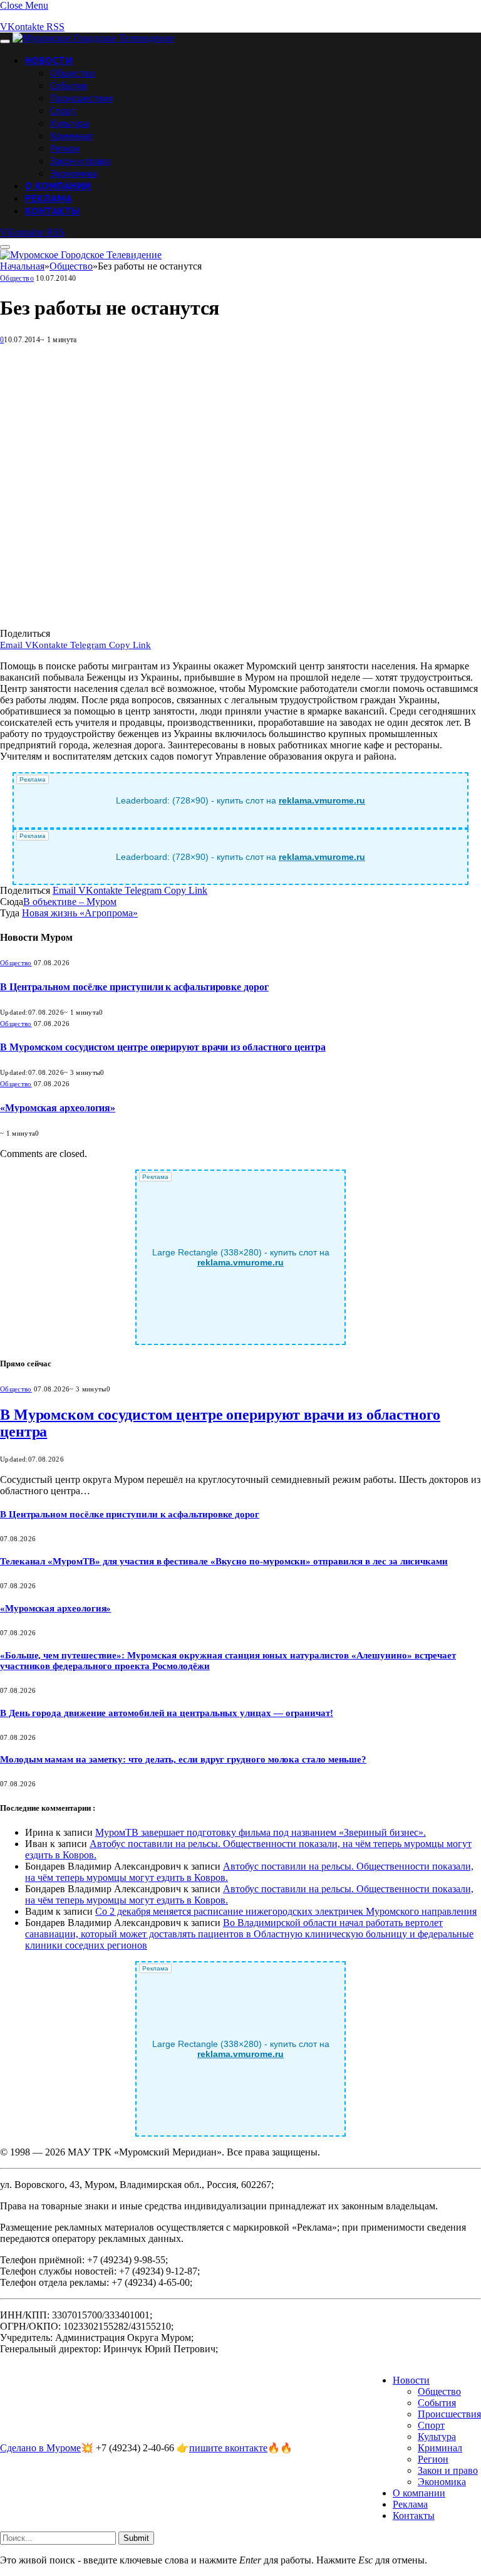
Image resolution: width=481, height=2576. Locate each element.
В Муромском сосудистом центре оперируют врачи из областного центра (163, 1047)
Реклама (49, 198)
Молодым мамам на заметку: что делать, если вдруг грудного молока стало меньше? (183, 1759)
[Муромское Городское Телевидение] (93, 38)
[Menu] (5, 41)
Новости (49, 60)
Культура (70, 123)
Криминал (71, 135)
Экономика (74, 173)
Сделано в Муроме (40, 2448)
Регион (65, 148)
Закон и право (80, 160)
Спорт (63, 110)
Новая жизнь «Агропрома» (80, 913)
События (69, 85)
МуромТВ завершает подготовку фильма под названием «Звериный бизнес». (261, 1832)
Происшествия (81, 98)
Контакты (53, 211)
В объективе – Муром (70, 902)
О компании (58, 186)
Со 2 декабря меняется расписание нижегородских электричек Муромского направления (286, 1911)
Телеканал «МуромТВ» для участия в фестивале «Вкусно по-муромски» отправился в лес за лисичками (224, 1561)
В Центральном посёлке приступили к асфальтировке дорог (134, 987)
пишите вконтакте (228, 2448)
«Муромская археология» (58, 1108)
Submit (136, 2538)
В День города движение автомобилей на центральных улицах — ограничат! (167, 1713)
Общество (73, 73)
